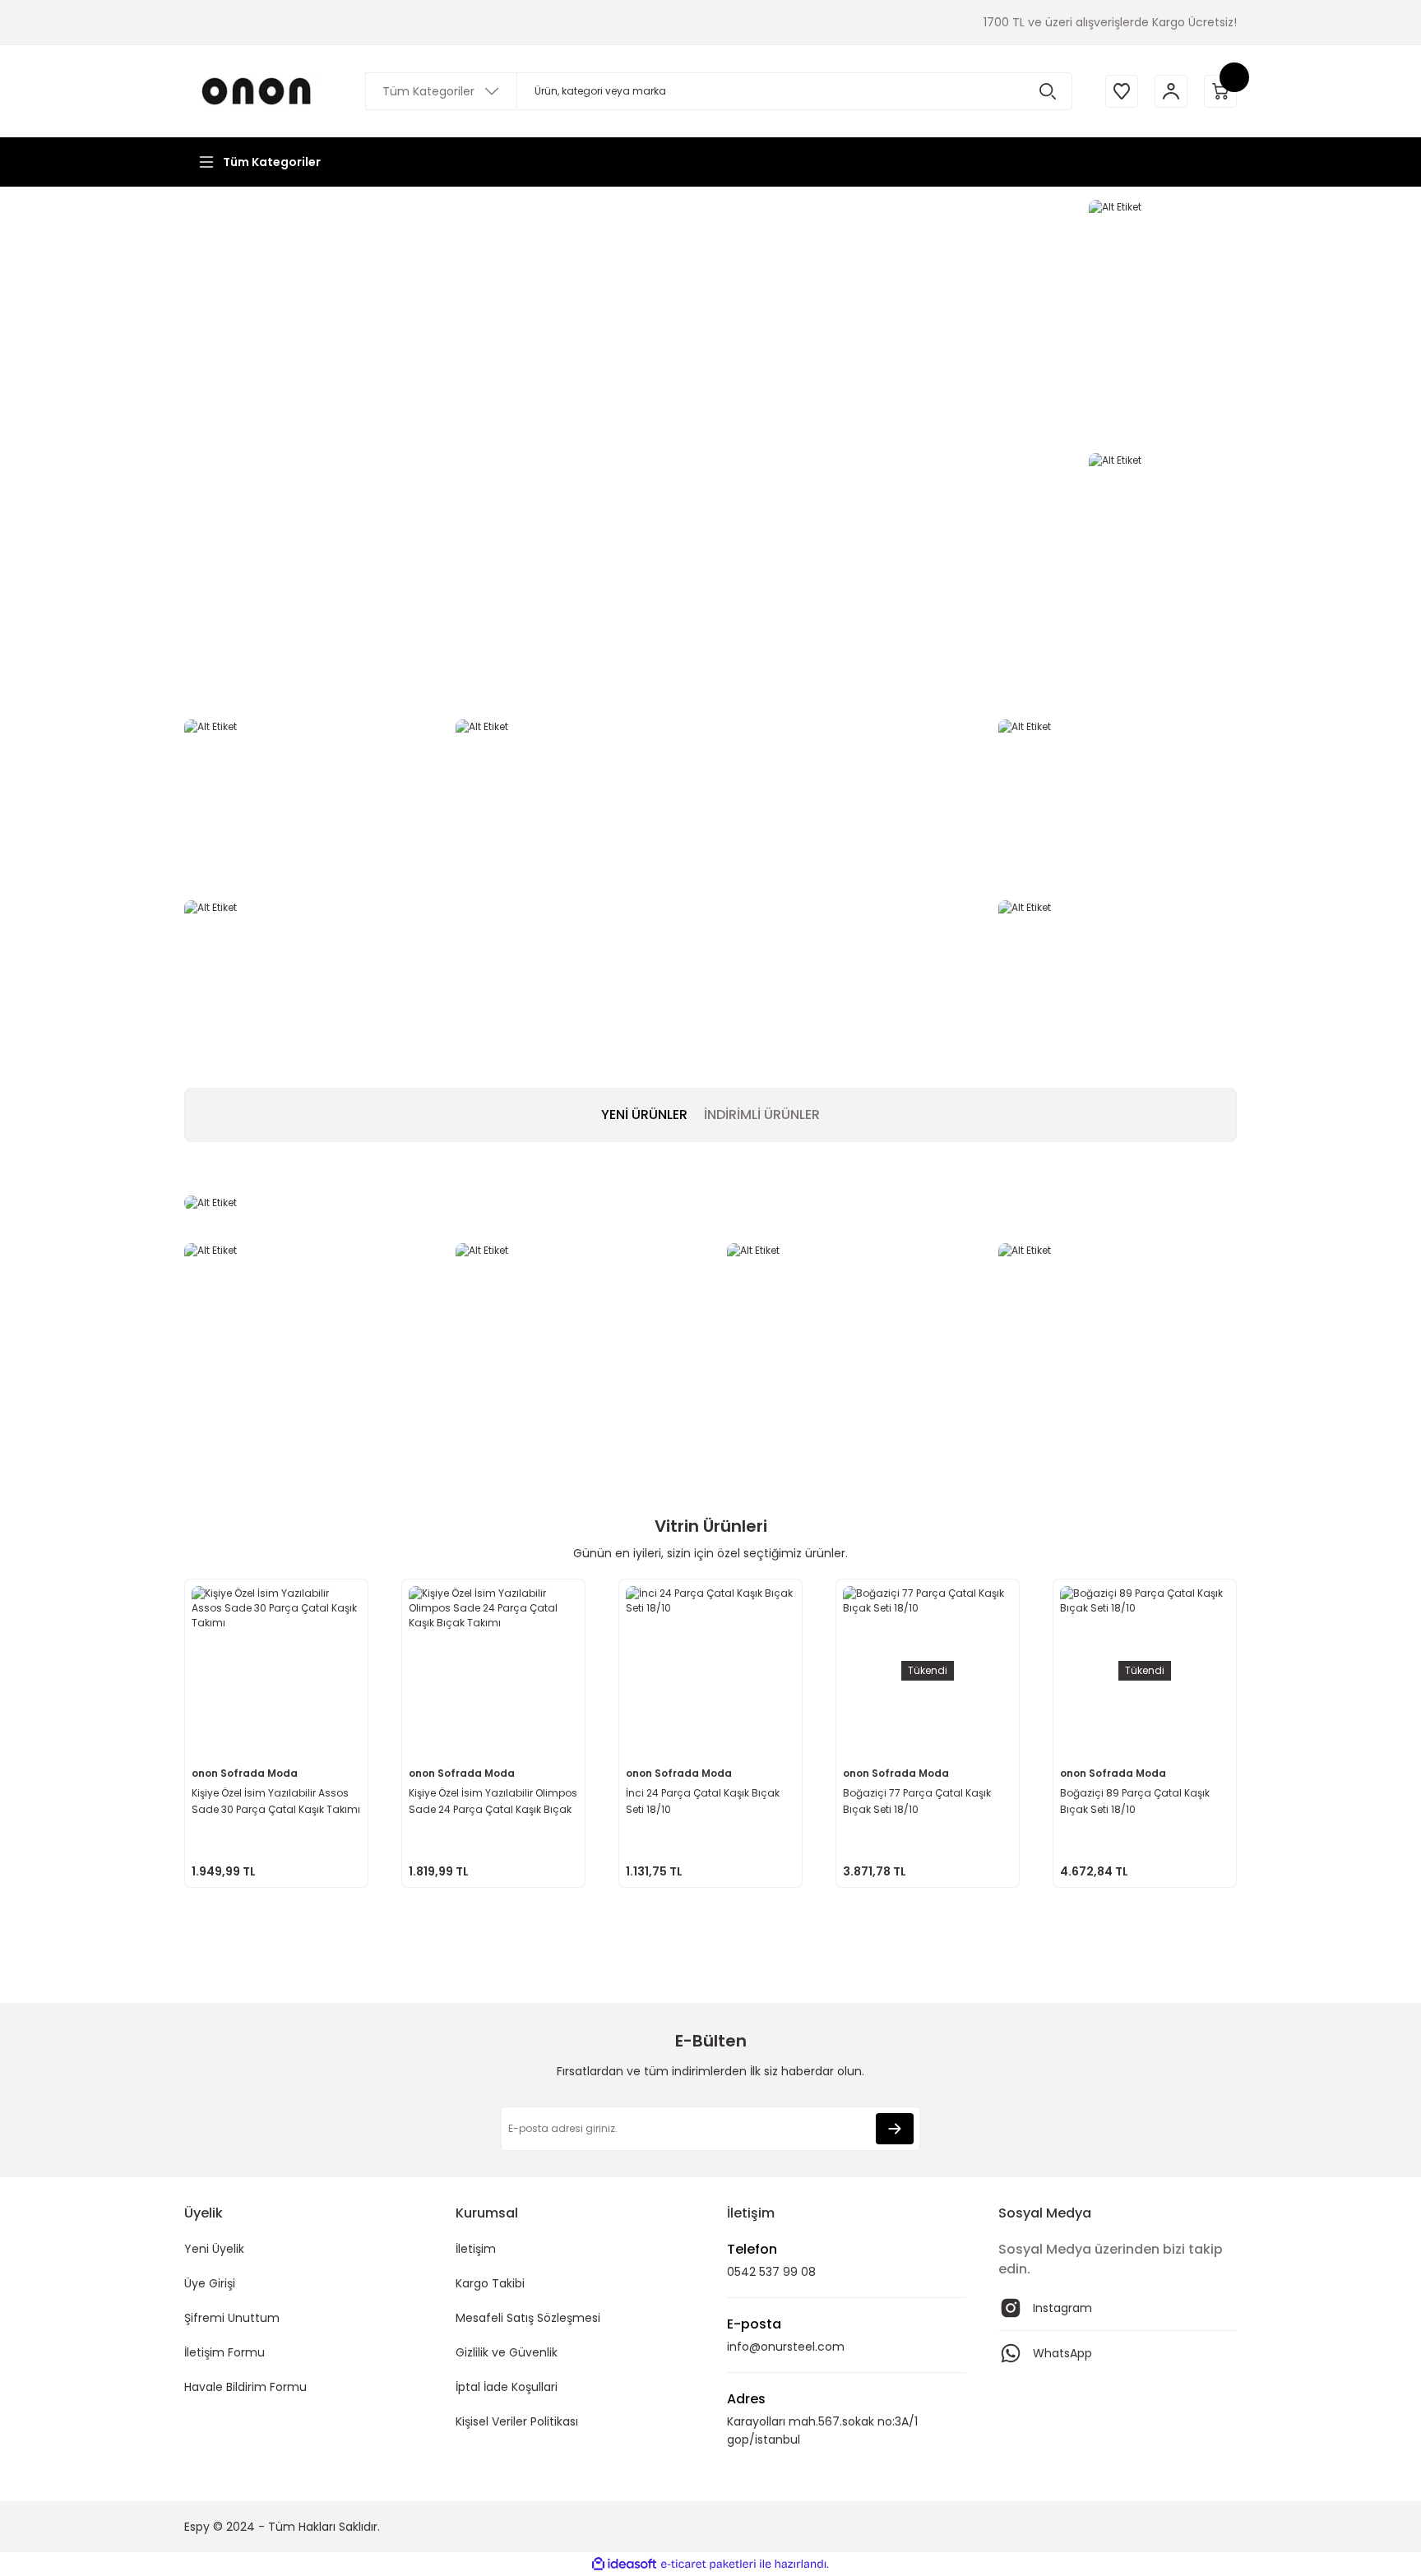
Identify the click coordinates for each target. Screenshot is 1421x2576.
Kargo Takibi (490, 2283)
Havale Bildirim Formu (245, 2387)
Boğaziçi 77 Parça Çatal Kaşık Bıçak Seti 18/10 (917, 1801)
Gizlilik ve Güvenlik (507, 2352)
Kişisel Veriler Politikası (517, 2421)
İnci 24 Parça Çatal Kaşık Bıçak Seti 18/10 (703, 1801)
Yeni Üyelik (214, 2249)
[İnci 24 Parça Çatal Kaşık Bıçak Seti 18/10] (710, 1671)
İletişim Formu (224, 2352)
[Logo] (258, 91)
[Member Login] (1171, 91)
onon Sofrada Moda (245, 1773)
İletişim (476, 2249)
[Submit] (895, 2129)
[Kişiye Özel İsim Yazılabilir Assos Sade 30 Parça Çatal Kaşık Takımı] (276, 1671)
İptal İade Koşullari (507, 2387)
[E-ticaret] (708, 2564)
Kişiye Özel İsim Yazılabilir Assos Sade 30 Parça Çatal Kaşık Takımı (276, 1801)
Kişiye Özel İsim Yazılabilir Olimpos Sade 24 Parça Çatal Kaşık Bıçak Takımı (493, 1802)
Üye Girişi (210, 2283)
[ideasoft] (624, 2564)
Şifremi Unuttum (232, 2318)
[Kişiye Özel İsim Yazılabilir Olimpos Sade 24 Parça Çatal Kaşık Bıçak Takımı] (493, 1671)
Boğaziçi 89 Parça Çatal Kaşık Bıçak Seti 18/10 (1135, 1801)
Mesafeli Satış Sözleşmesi (528, 2318)
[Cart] (1220, 91)
